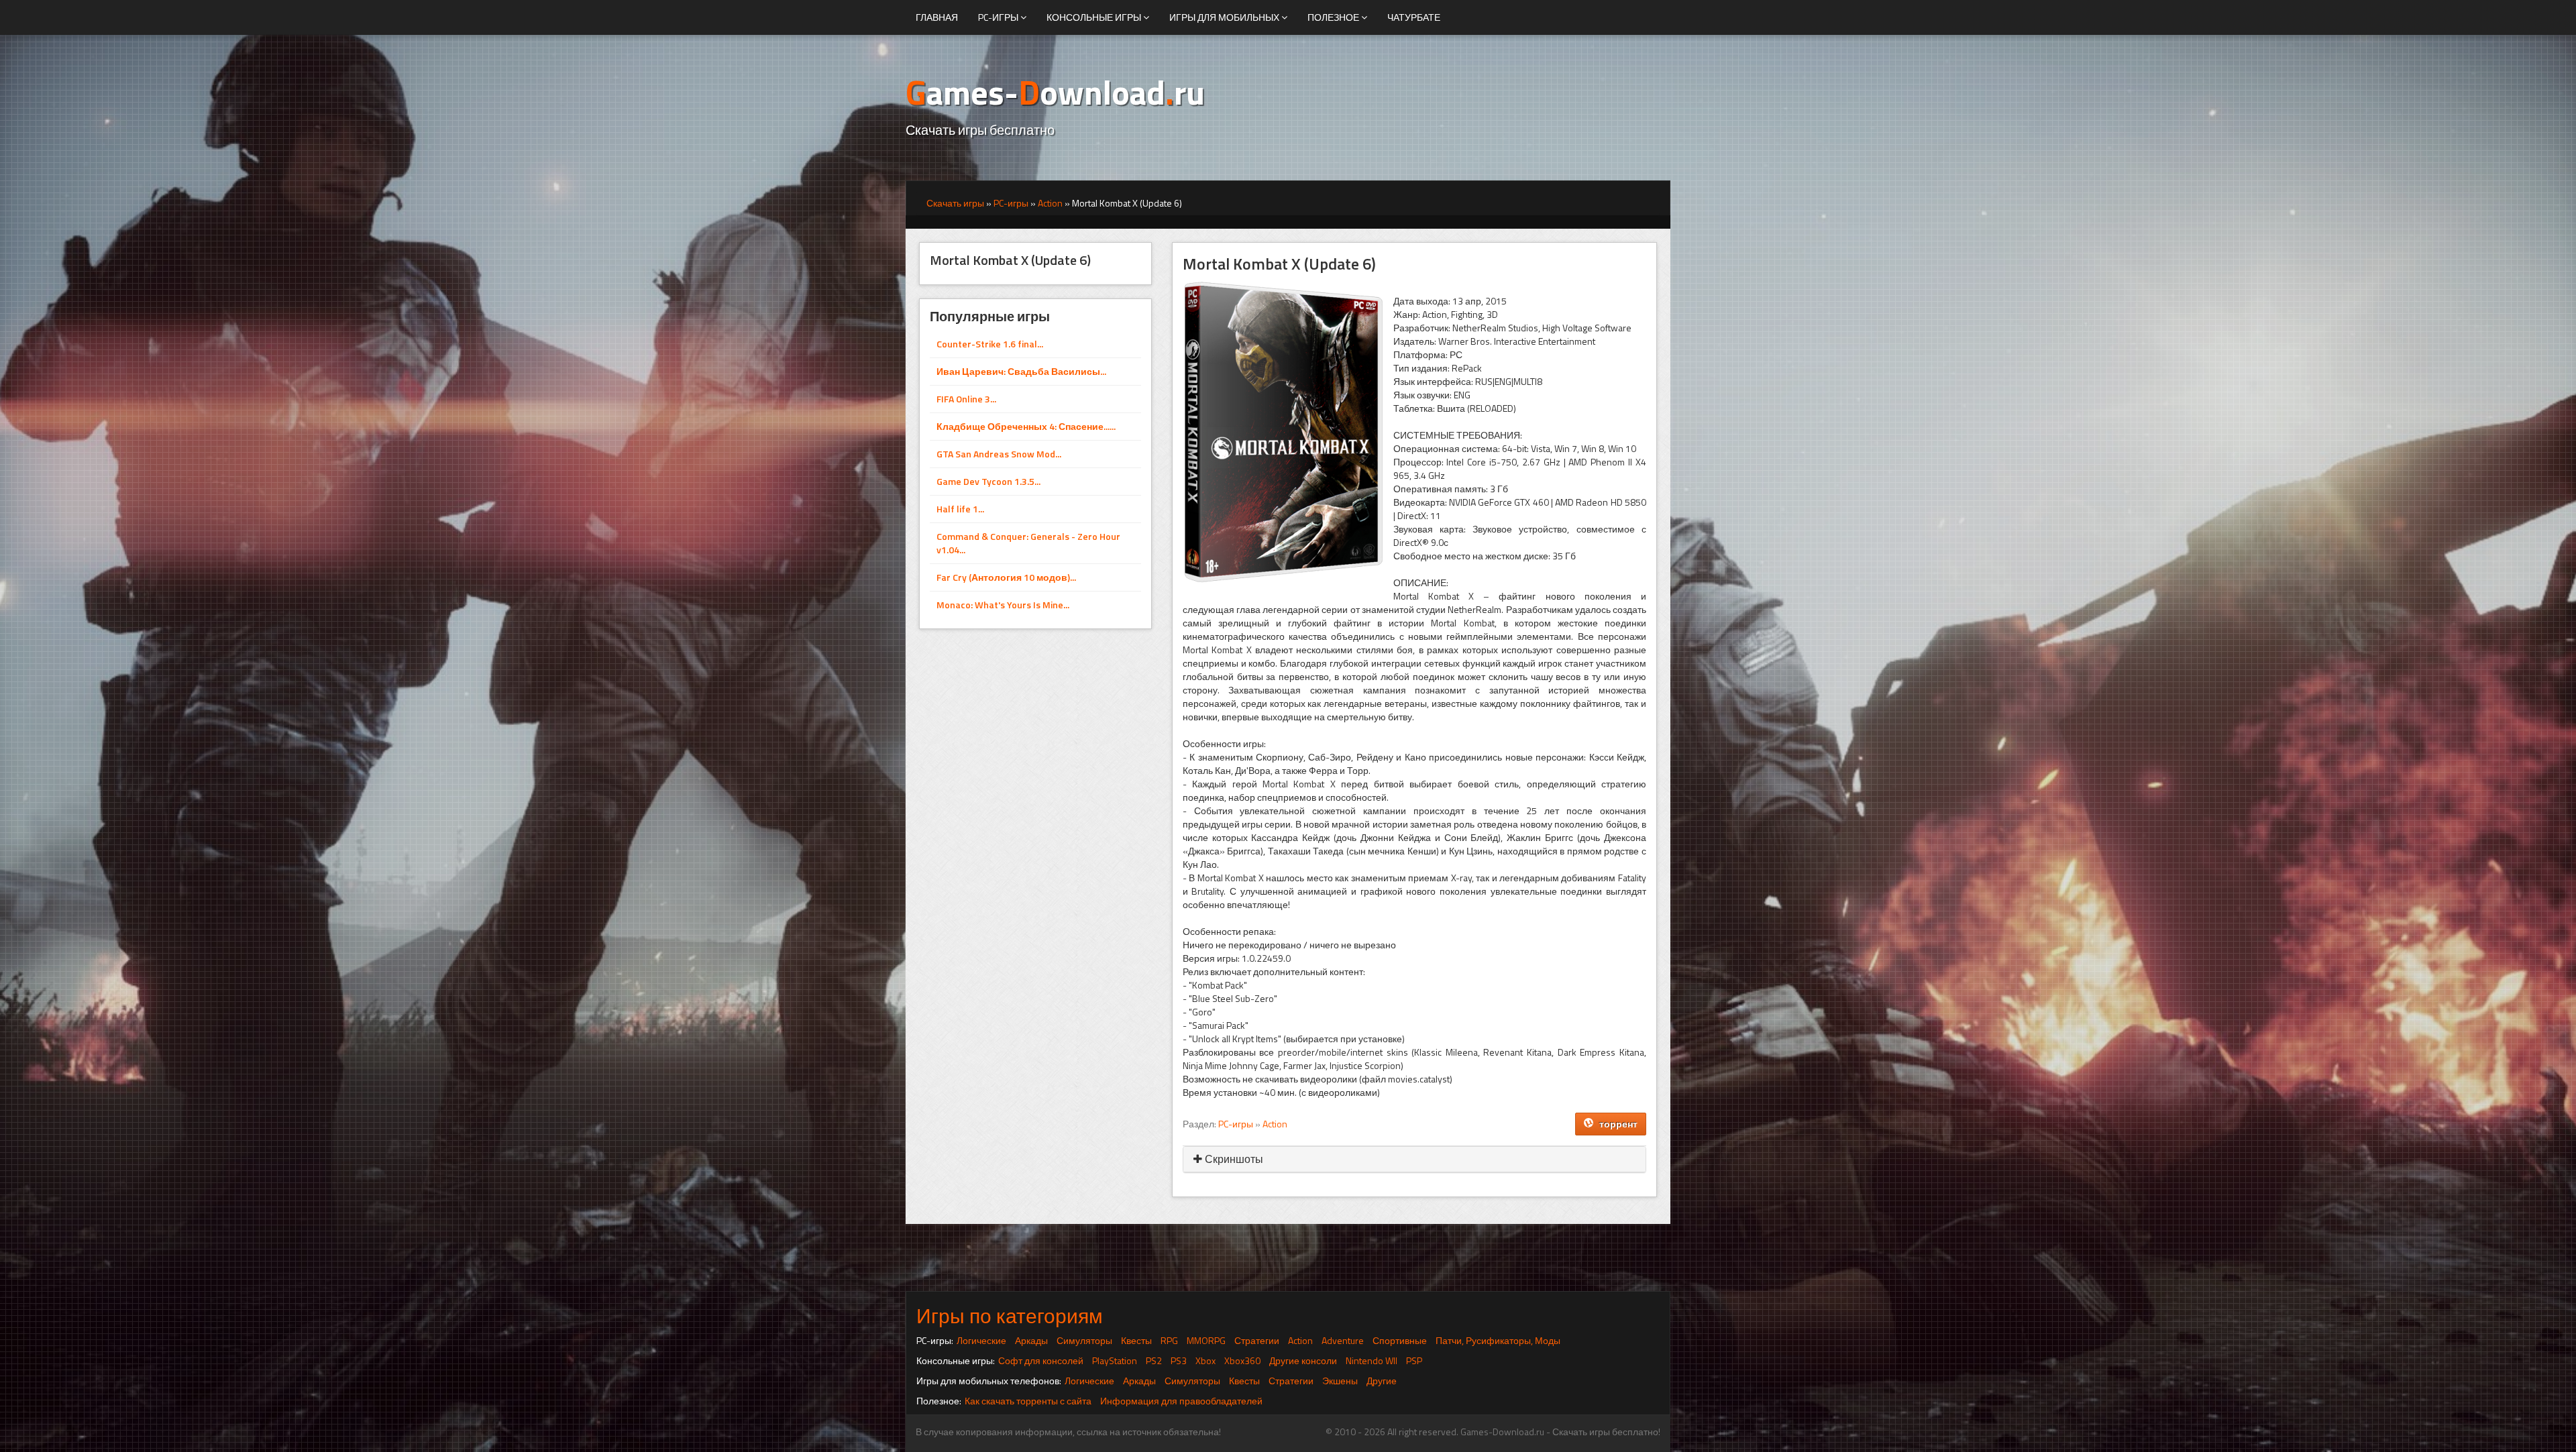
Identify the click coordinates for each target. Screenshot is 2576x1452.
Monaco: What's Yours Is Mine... (1003, 605)
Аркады (1031, 1340)
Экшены (1340, 1381)
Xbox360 (1242, 1360)
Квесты (1136, 1340)
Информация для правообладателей (1181, 1401)
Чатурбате (1414, 17)
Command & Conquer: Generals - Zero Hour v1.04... (1028, 543)
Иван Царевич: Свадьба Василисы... (1021, 371)
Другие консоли (1303, 1360)
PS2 (1154, 1360)
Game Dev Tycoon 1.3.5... (988, 481)
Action (1275, 1124)
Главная (937, 17)
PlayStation (1115, 1360)
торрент (1615, 1124)
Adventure (1343, 1340)
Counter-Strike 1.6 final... (990, 344)
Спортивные (1400, 1340)
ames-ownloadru (1055, 92)
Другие (1382, 1381)
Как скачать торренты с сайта (1028, 1401)
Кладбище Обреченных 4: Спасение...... (1026, 426)
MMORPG (1206, 1340)
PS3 (1179, 1360)
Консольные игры (1095, 17)
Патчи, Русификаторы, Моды (1498, 1340)
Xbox (1205, 1360)
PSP (1414, 1360)
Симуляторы (1084, 1340)
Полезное (1334, 17)
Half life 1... (960, 509)
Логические (981, 1340)
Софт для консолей (1041, 1360)
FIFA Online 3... (966, 399)
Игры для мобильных (1225, 17)
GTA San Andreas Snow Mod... (999, 454)
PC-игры (999, 17)
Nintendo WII (1372, 1360)
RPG (1169, 1340)
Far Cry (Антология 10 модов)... (1006, 577)
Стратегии (1257, 1340)
